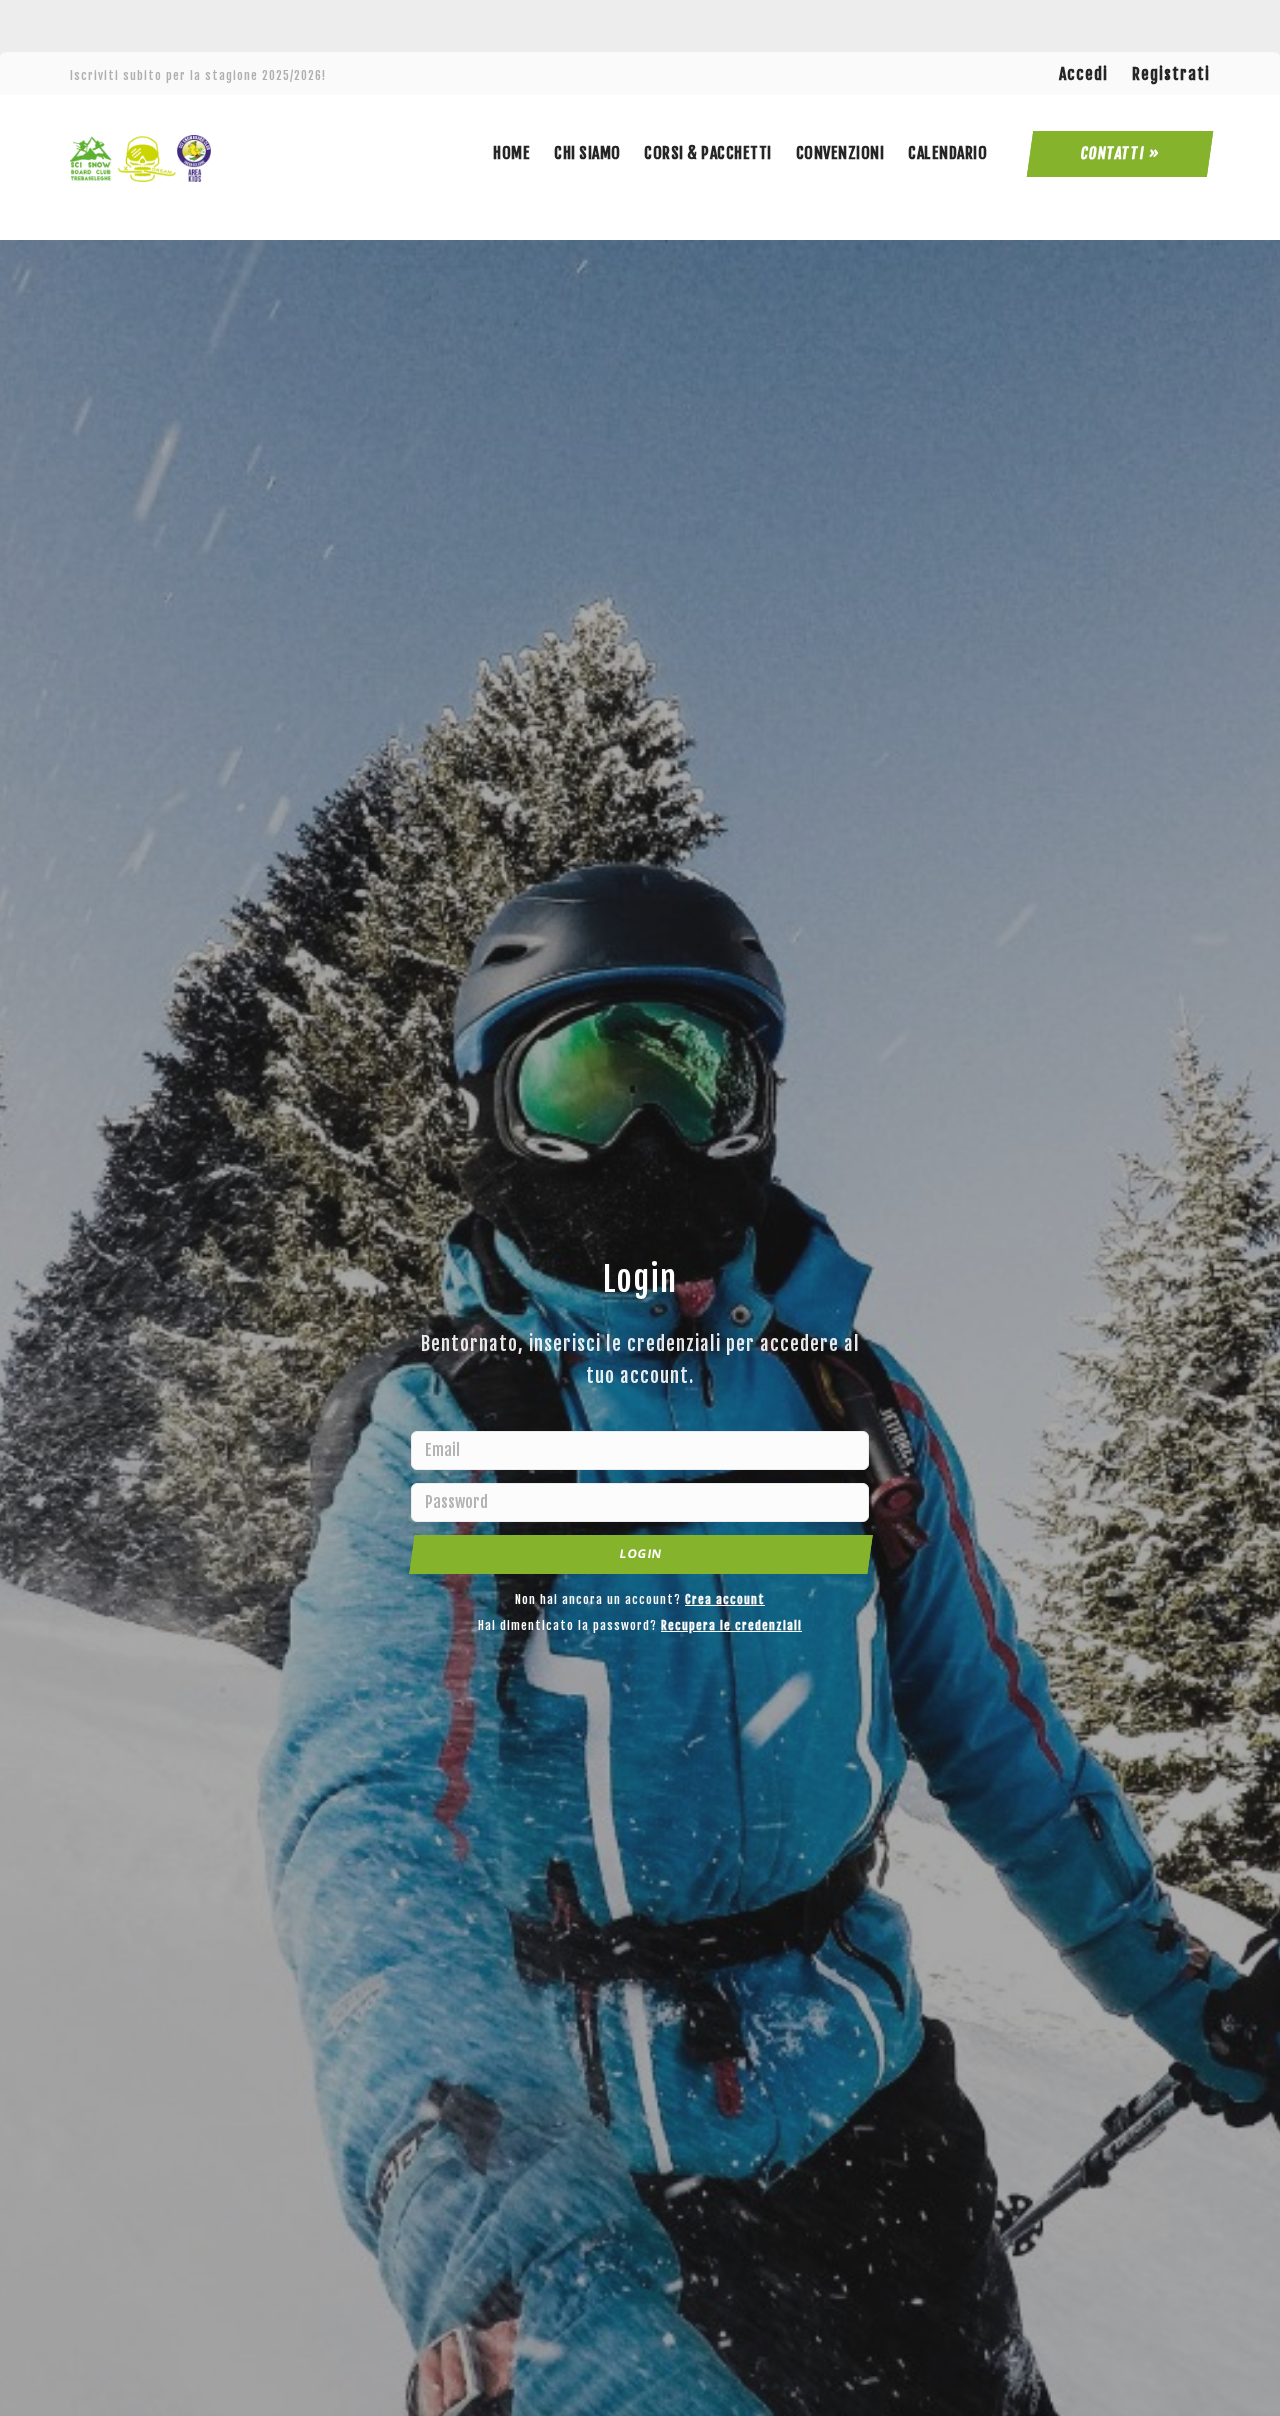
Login (640, 1553)
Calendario (947, 153)
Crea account (725, 1599)
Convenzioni (840, 153)
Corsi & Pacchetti (708, 153)
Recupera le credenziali (731, 1625)
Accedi (1083, 74)
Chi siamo (587, 153)
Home (511, 153)
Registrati (1171, 74)
